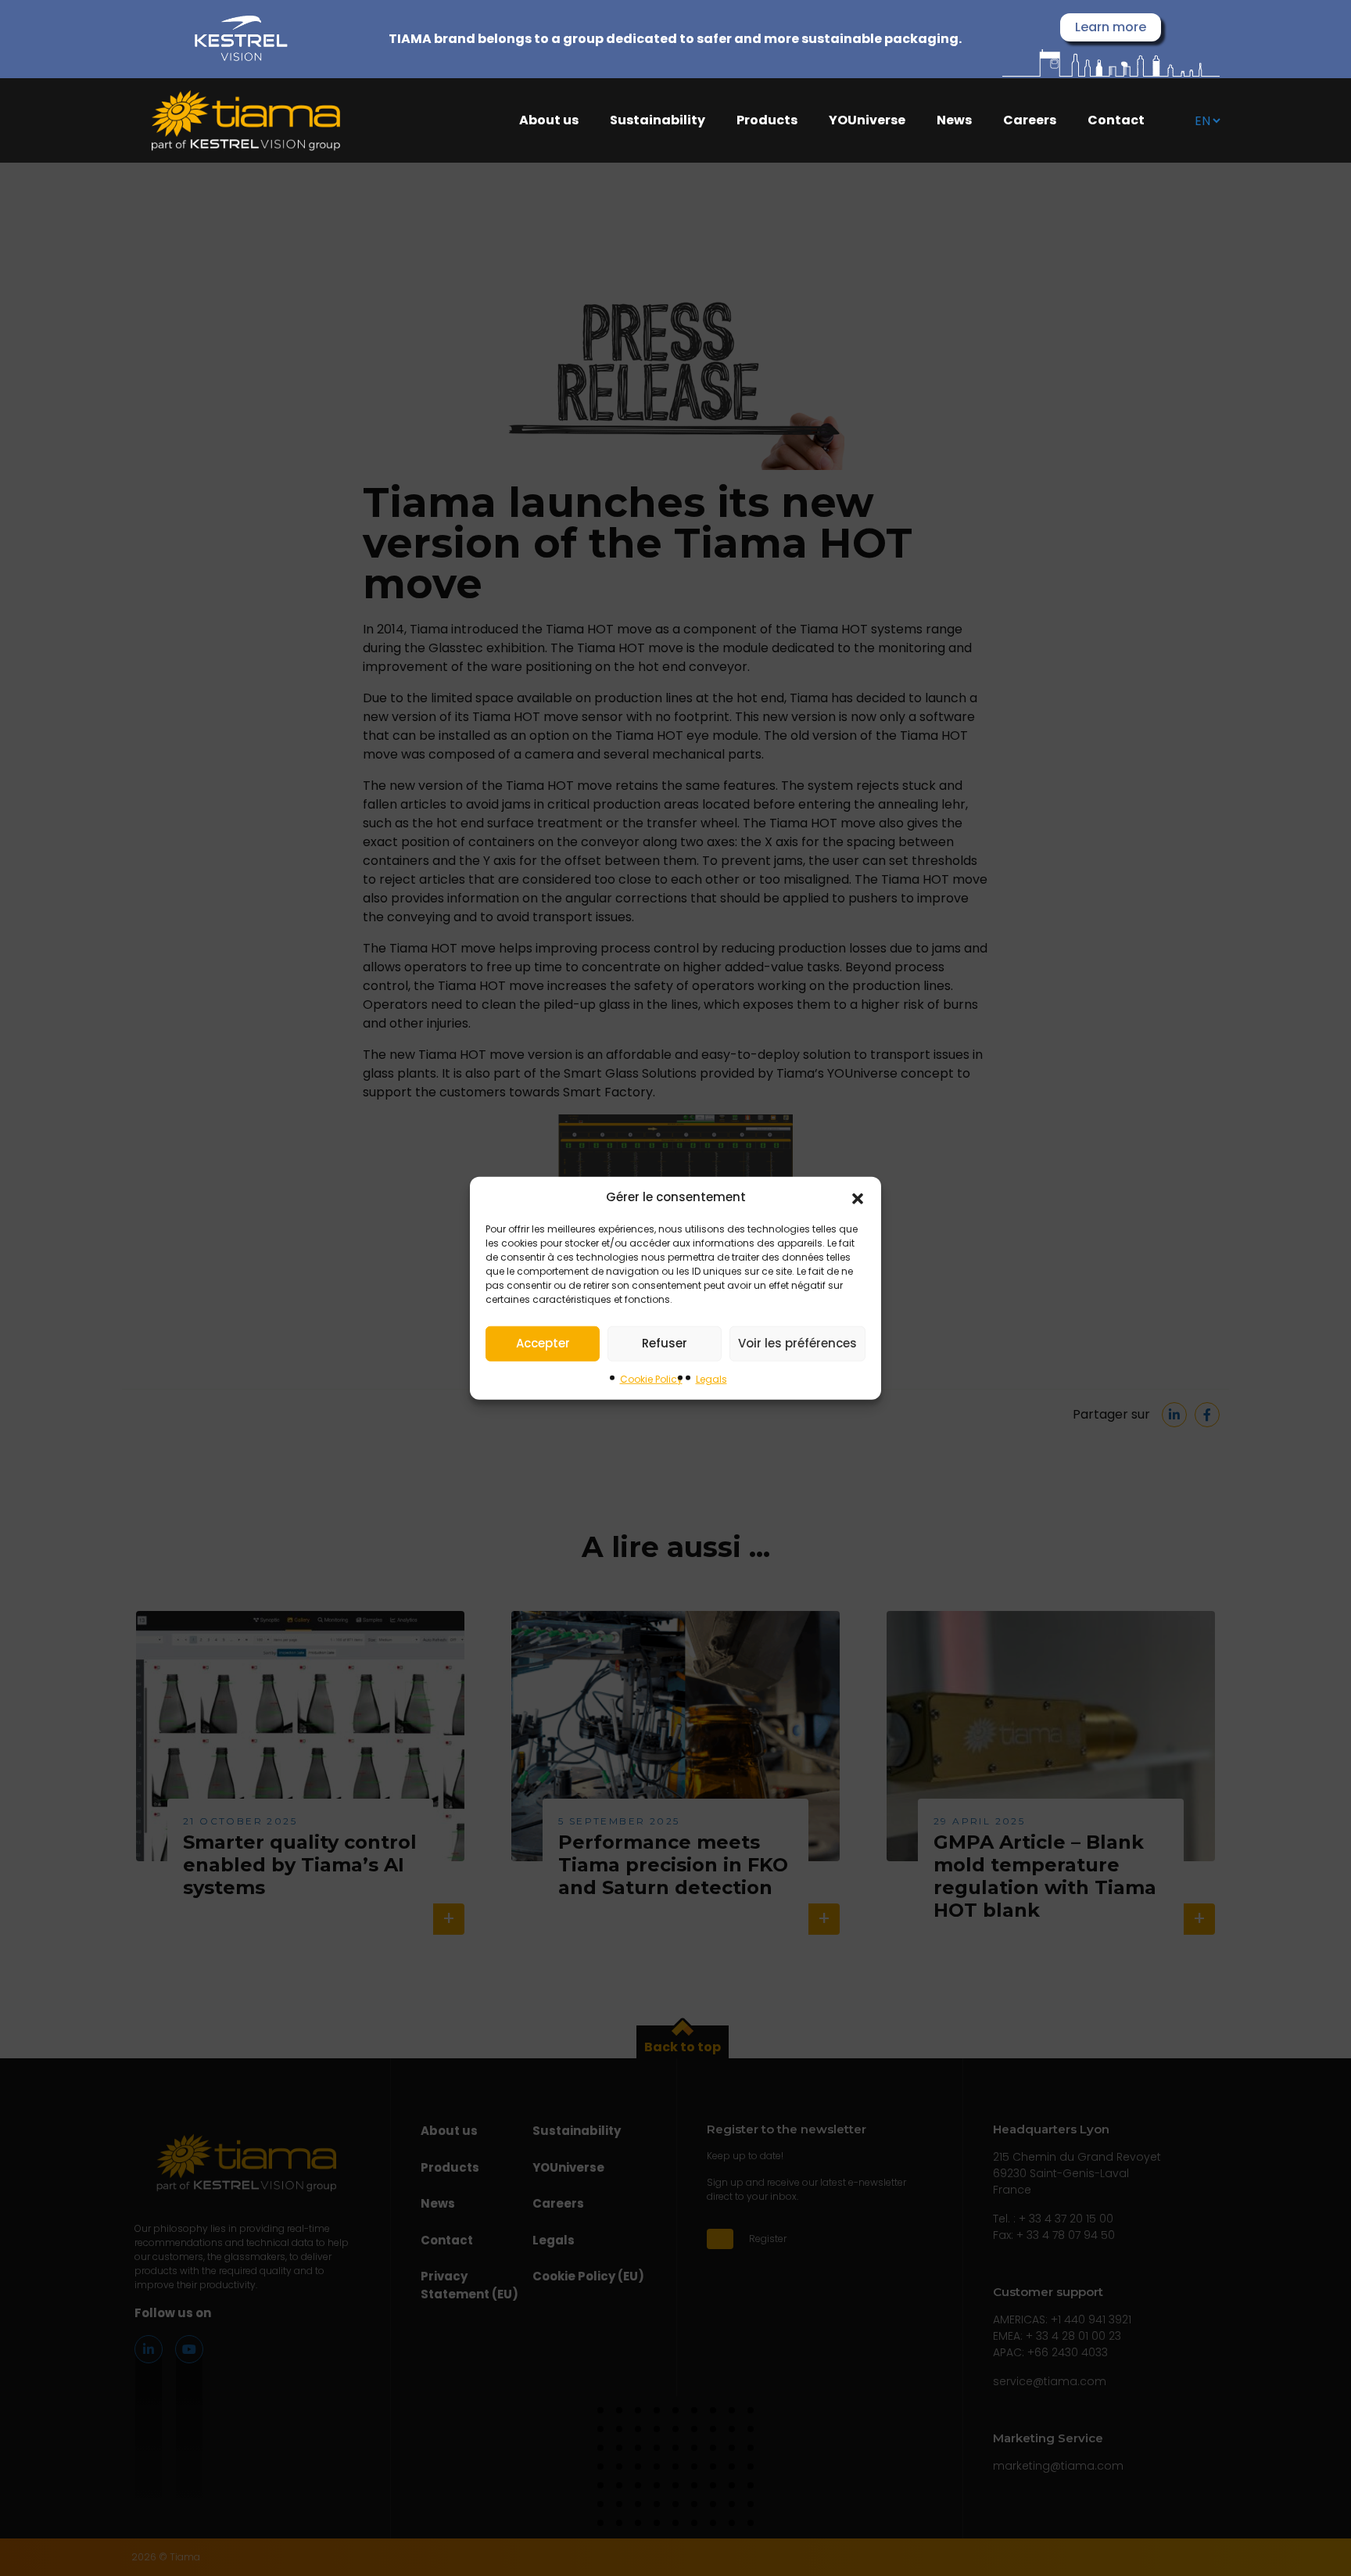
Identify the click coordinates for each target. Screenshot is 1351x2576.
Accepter (543, 1343)
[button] (858, 1197)
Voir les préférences (797, 1343)
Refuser (665, 1343)
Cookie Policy (651, 1378)
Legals (711, 1378)
